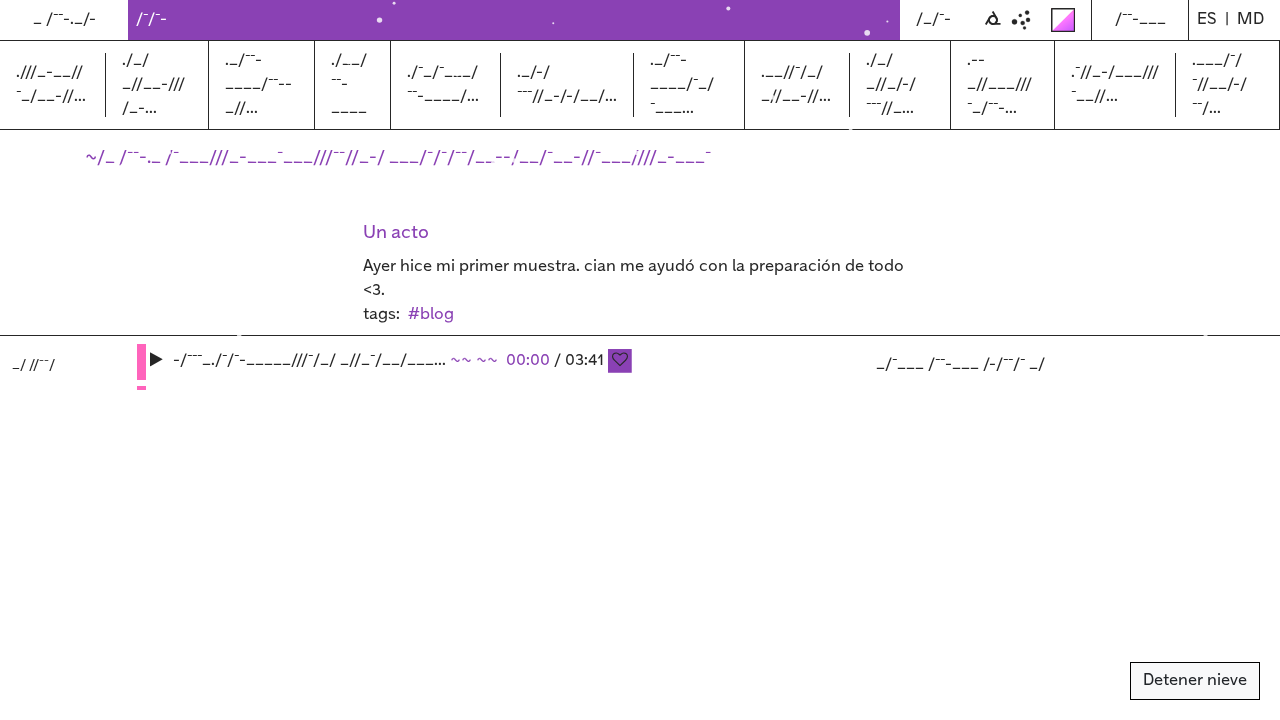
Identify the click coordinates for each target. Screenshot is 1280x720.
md (1250, 19)
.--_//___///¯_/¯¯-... (999, 84)
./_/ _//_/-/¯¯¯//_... (891, 84)
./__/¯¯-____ (349, 84)
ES (1207, 19)
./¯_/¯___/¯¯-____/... (443, 84)
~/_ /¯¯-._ (125, 158)
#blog (431, 314)
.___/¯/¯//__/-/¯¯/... (1219, 84)
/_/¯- (933, 19)
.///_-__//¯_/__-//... (51, 84)
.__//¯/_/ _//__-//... (796, 84)
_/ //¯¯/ (33, 365)
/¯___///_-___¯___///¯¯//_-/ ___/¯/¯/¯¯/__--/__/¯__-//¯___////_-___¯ (438, 158)
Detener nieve (1195, 680)
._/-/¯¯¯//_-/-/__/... (567, 84)
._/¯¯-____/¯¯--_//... (258, 84)
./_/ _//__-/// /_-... (153, 84)
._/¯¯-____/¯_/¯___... (682, 84)
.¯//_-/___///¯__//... (1115, 84)
